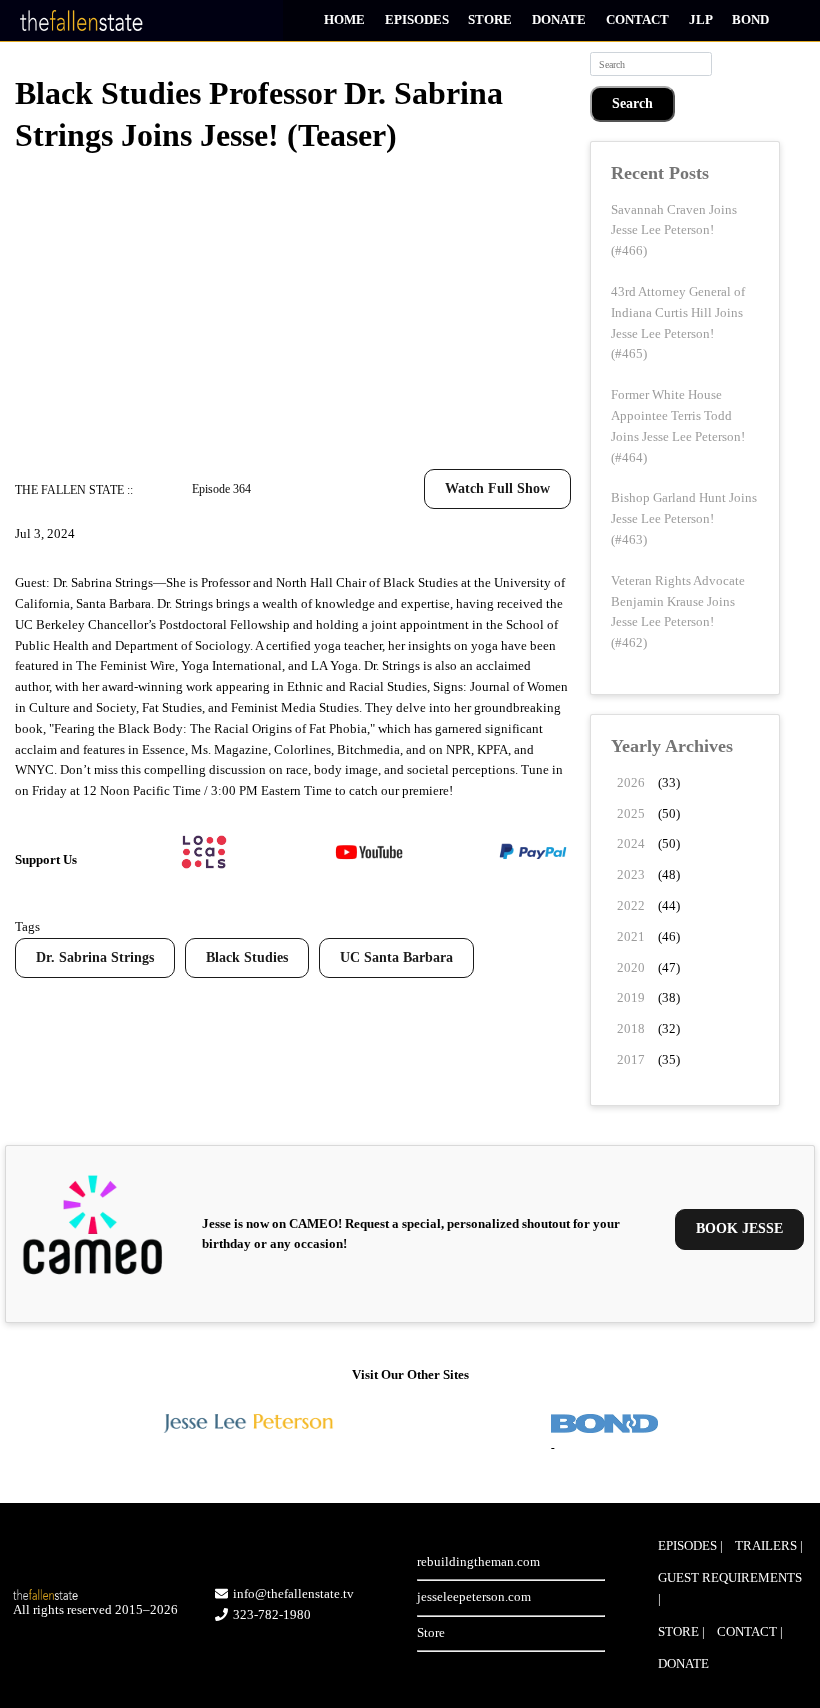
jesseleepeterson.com (474, 1596)
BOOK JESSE (739, 1228)
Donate (559, 19)
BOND (750, 19)
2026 (631, 782)
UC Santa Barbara (396, 957)
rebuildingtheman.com (478, 1561)
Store (490, 19)
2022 (631, 905)
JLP (701, 19)
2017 (631, 1059)
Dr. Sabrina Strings (95, 957)
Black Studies (247, 957)
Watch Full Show (497, 488)
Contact (637, 19)
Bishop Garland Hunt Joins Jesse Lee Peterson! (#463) (684, 518)
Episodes (417, 19)
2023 (631, 874)
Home (344, 19)
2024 (631, 843)
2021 (631, 936)
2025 (631, 813)
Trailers (766, 1545)
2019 (631, 997)
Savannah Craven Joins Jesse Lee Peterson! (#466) (674, 230)
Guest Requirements (730, 1577)
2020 (631, 967)
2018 (631, 1028)
